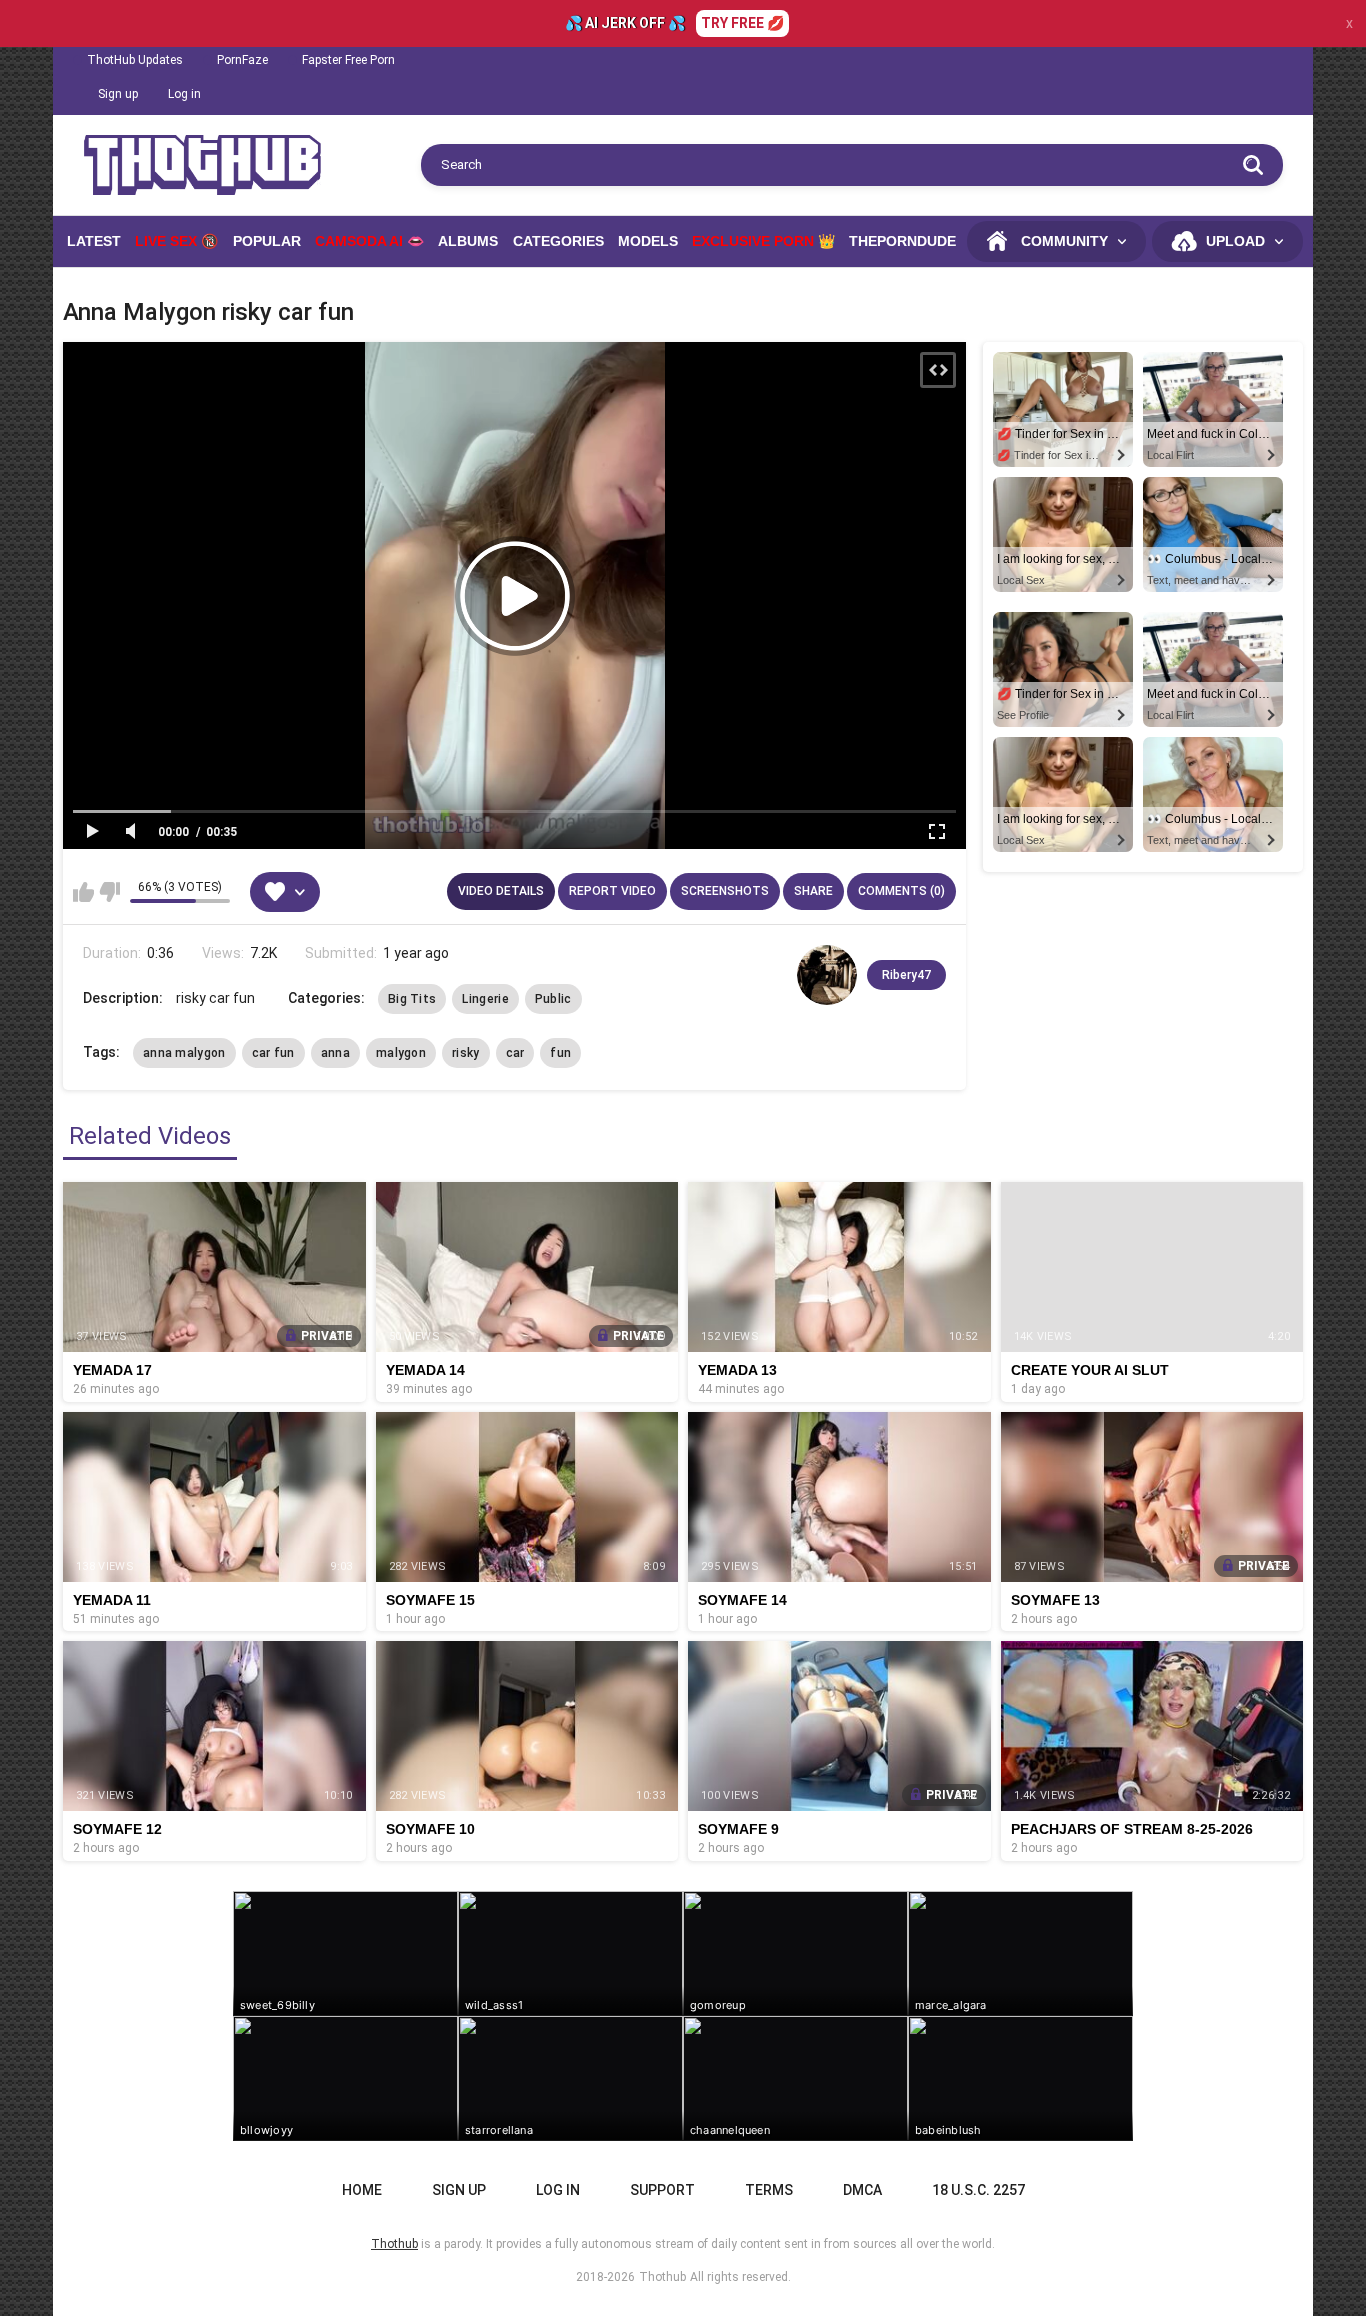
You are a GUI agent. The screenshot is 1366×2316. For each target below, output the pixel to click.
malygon (401, 1053)
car (515, 1053)
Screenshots (725, 891)
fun (560, 1053)
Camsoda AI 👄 (369, 241)
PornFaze (242, 60)
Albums (468, 241)
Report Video (612, 891)
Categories (558, 241)
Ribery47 (906, 975)
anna (335, 1053)
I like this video (83, 892)
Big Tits (412, 999)
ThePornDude (902, 241)
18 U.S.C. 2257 (978, 2190)
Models (648, 241)
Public (553, 999)
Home (362, 2190)
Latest (94, 241)
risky (466, 1053)
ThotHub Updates (135, 60)
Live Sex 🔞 (176, 241)
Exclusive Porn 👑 (763, 241)
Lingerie (485, 999)
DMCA (862, 2190)
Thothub (662, 2277)
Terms (769, 2190)
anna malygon (184, 1053)
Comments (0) (901, 891)
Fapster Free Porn (348, 60)
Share (813, 891)
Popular (267, 241)
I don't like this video (109, 892)
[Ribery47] (827, 975)
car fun (273, 1053)
